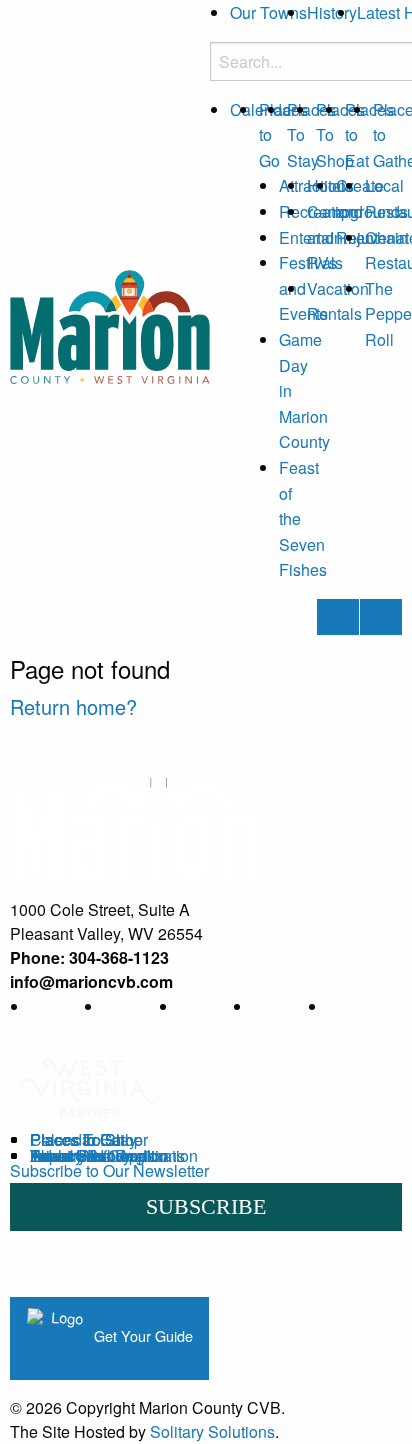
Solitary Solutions (212, 1431)
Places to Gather (89, 1139)
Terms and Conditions (107, 1155)
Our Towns (268, 12)
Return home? (73, 706)
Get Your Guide (141, 1335)
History (332, 12)
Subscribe (206, 1206)
